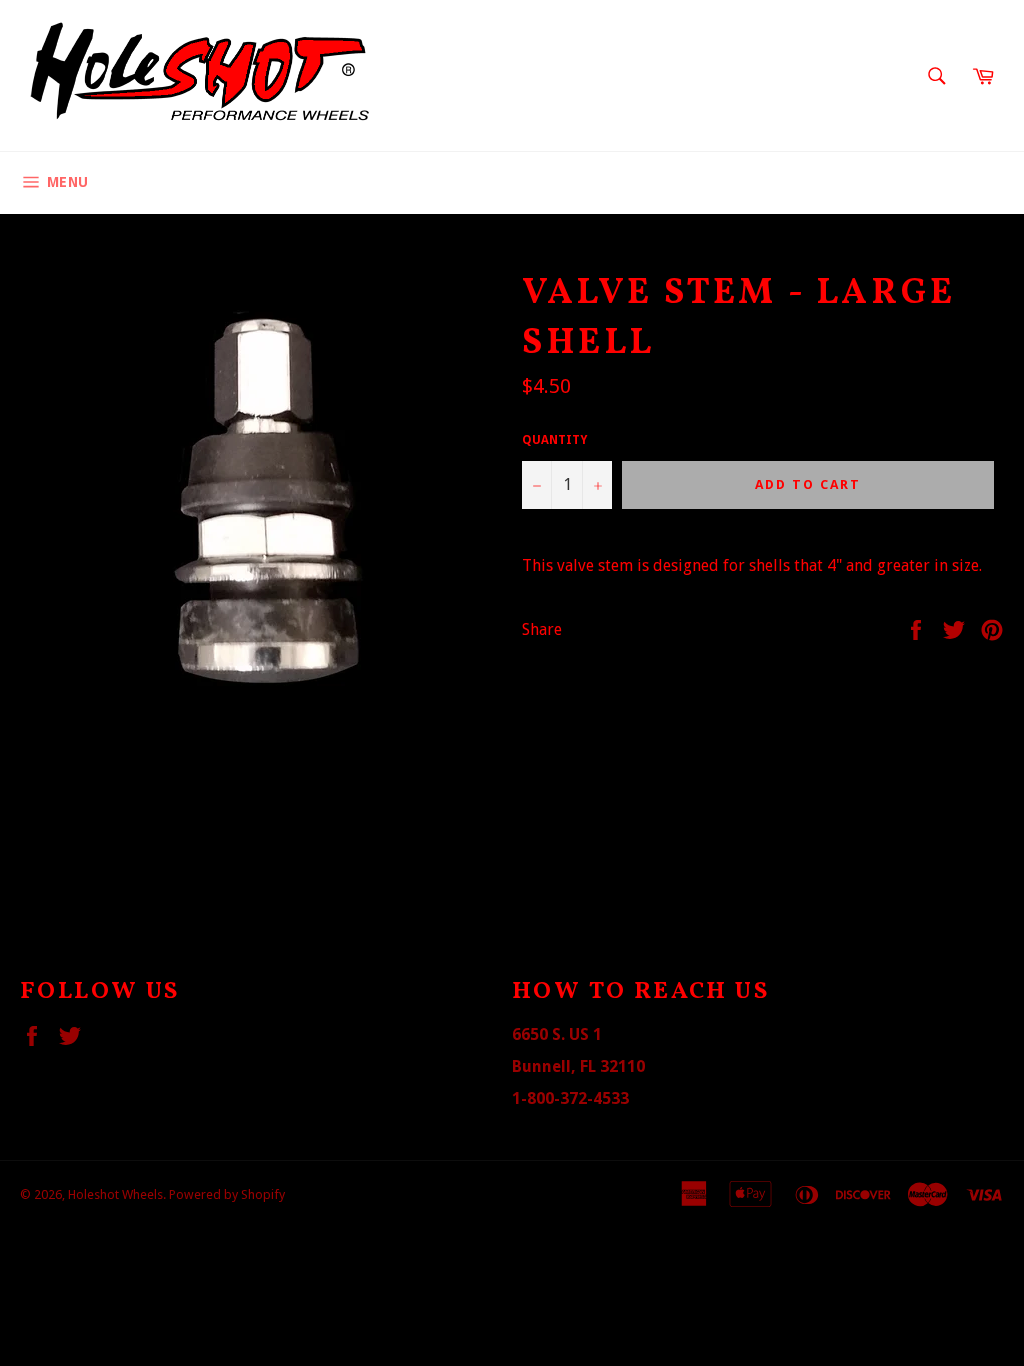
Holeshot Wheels (115, 1194)
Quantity (554, 440)
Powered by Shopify (227, 1194)
